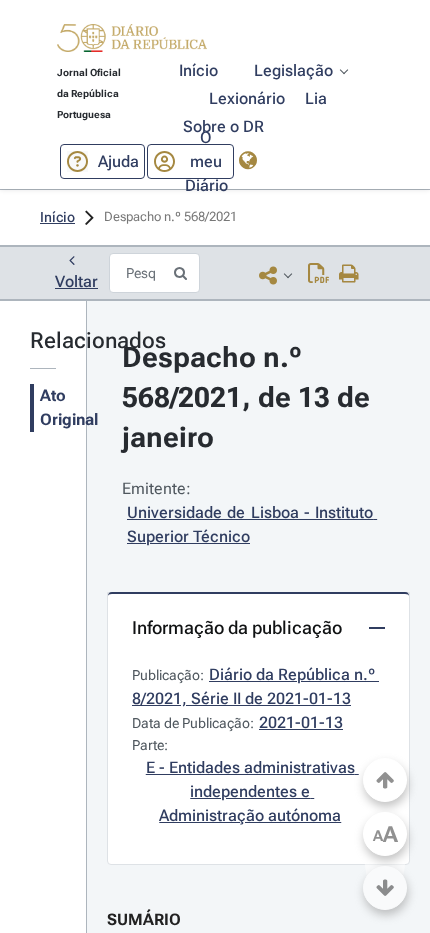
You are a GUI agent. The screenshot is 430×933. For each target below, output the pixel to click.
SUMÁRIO (144, 919)
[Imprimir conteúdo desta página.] (349, 275)
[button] (132, 41)
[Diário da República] (132, 42)
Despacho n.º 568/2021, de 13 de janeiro (249, 397)
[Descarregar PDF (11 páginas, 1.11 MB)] (318, 275)
